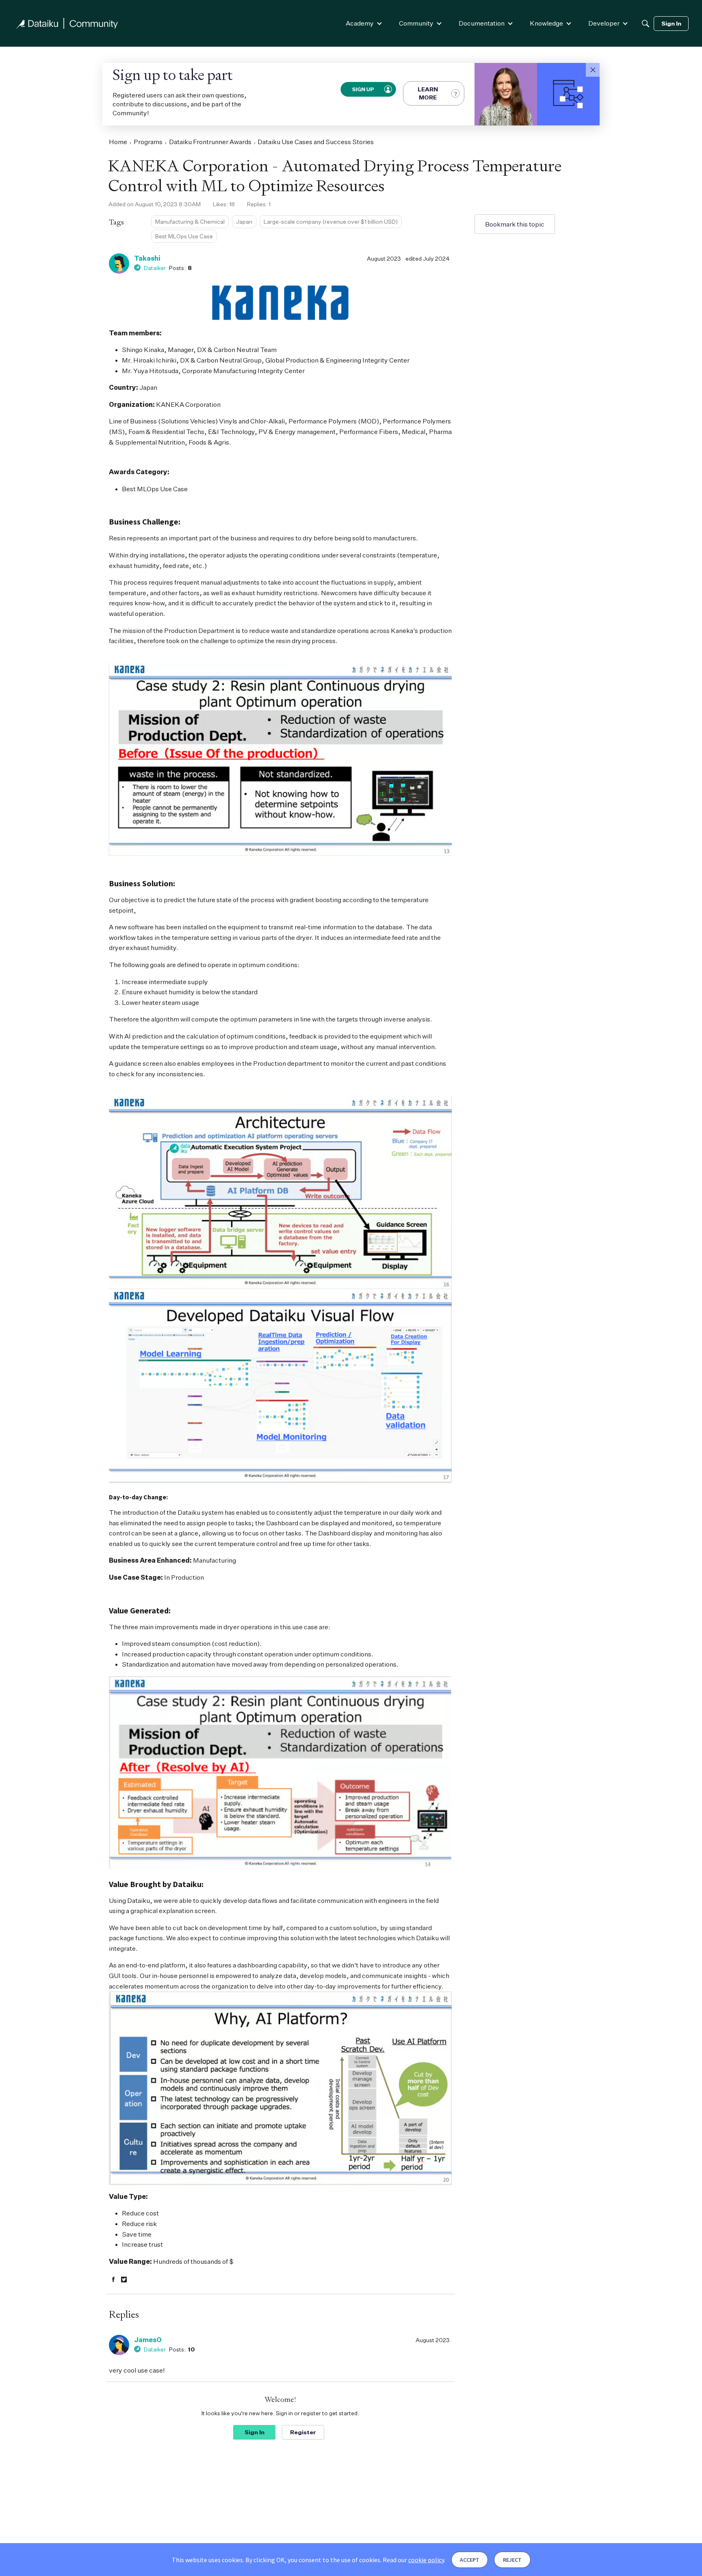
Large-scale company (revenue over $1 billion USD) (331, 221)
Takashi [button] (147, 258)
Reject (512, 2560)
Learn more (428, 93)
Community (416, 23)
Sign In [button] (255, 2432)
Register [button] (303, 2432)
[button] (593, 70)
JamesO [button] (148, 2340)
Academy (360, 23)
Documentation (482, 23)
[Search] (646, 24)
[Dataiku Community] (67, 23)
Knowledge (546, 23)
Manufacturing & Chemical (190, 221)
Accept (470, 2560)
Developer (604, 23)
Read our (413, 2560)
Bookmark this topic (515, 224)
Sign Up (362, 89)
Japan (244, 221)
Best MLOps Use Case (184, 236)
